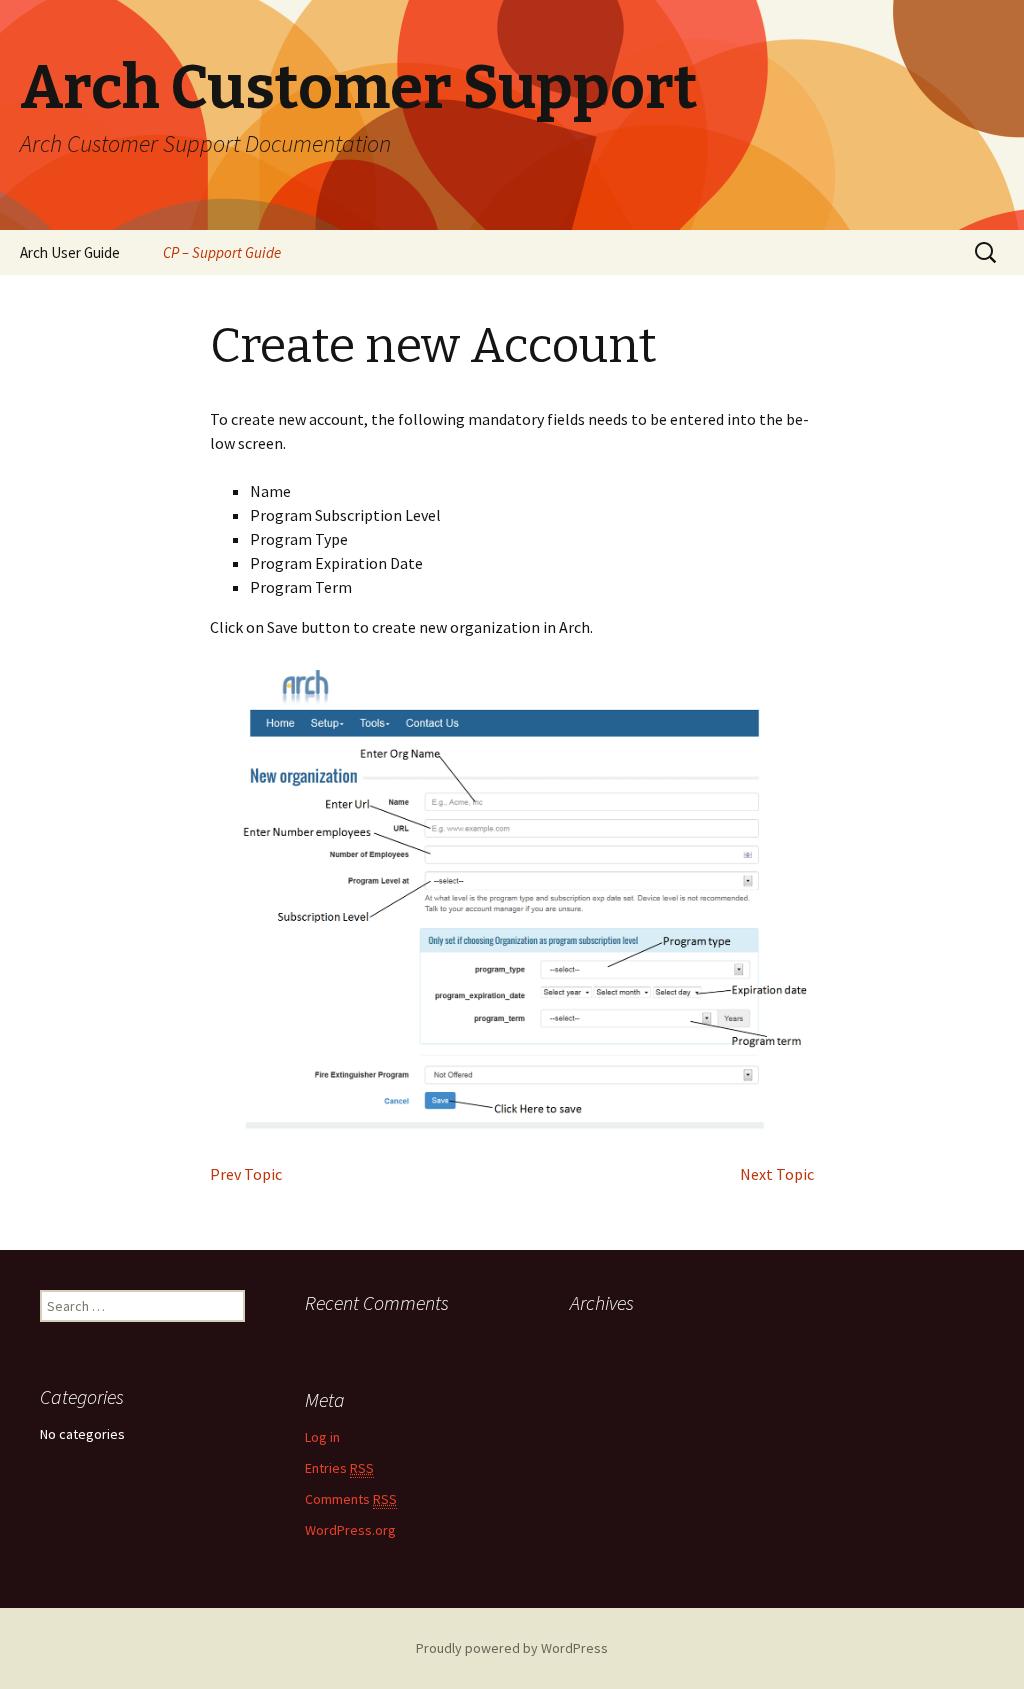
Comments (351, 1499)
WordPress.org (350, 1530)
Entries (339, 1468)
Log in (322, 1437)
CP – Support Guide (222, 252)
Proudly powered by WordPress (512, 1648)
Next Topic (777, 1174)
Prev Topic (246, 1174)
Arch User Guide (70, 252)
